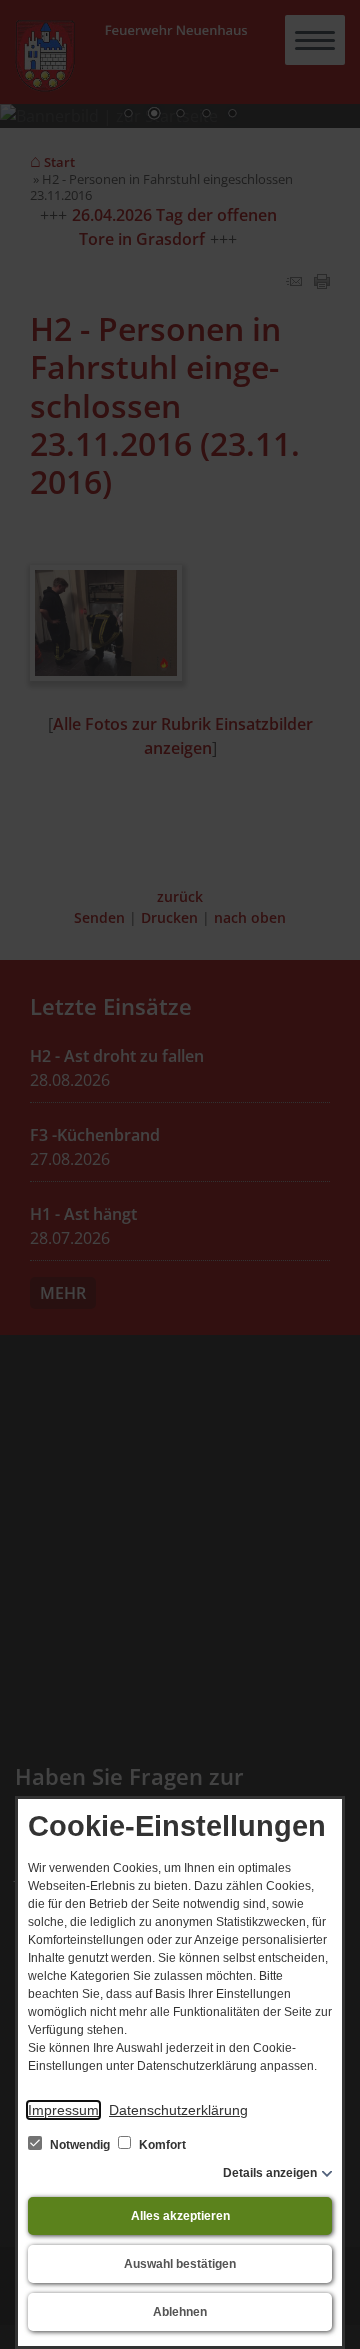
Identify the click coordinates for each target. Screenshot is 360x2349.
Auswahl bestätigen (180, 2264)
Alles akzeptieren (180, 2216)
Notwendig (80, 2145)
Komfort (161, 2145)
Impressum (63, 2110)
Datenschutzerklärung (178, 2110)
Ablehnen (180, 2312)
